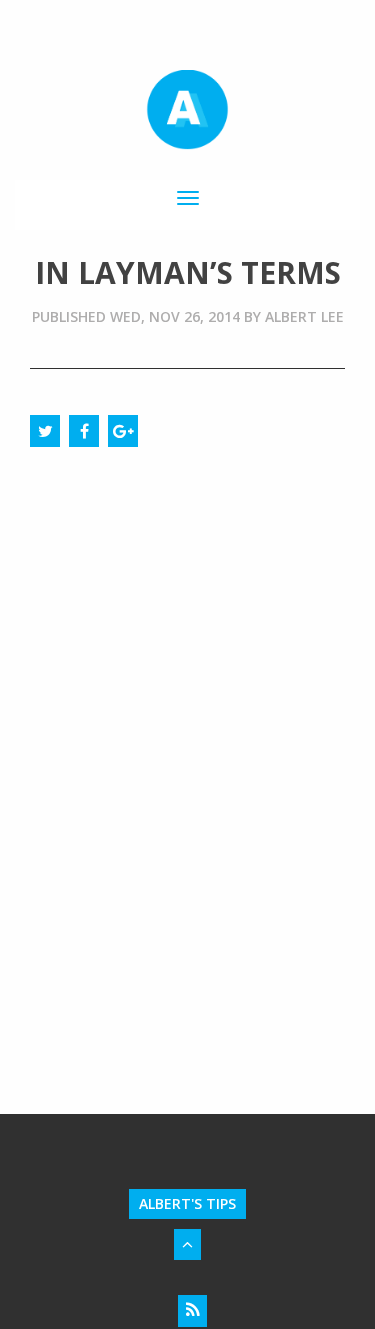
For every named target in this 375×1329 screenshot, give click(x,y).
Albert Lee (304, 316)
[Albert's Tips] (187, 110)
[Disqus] (187, 707)
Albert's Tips (187, 1203)
